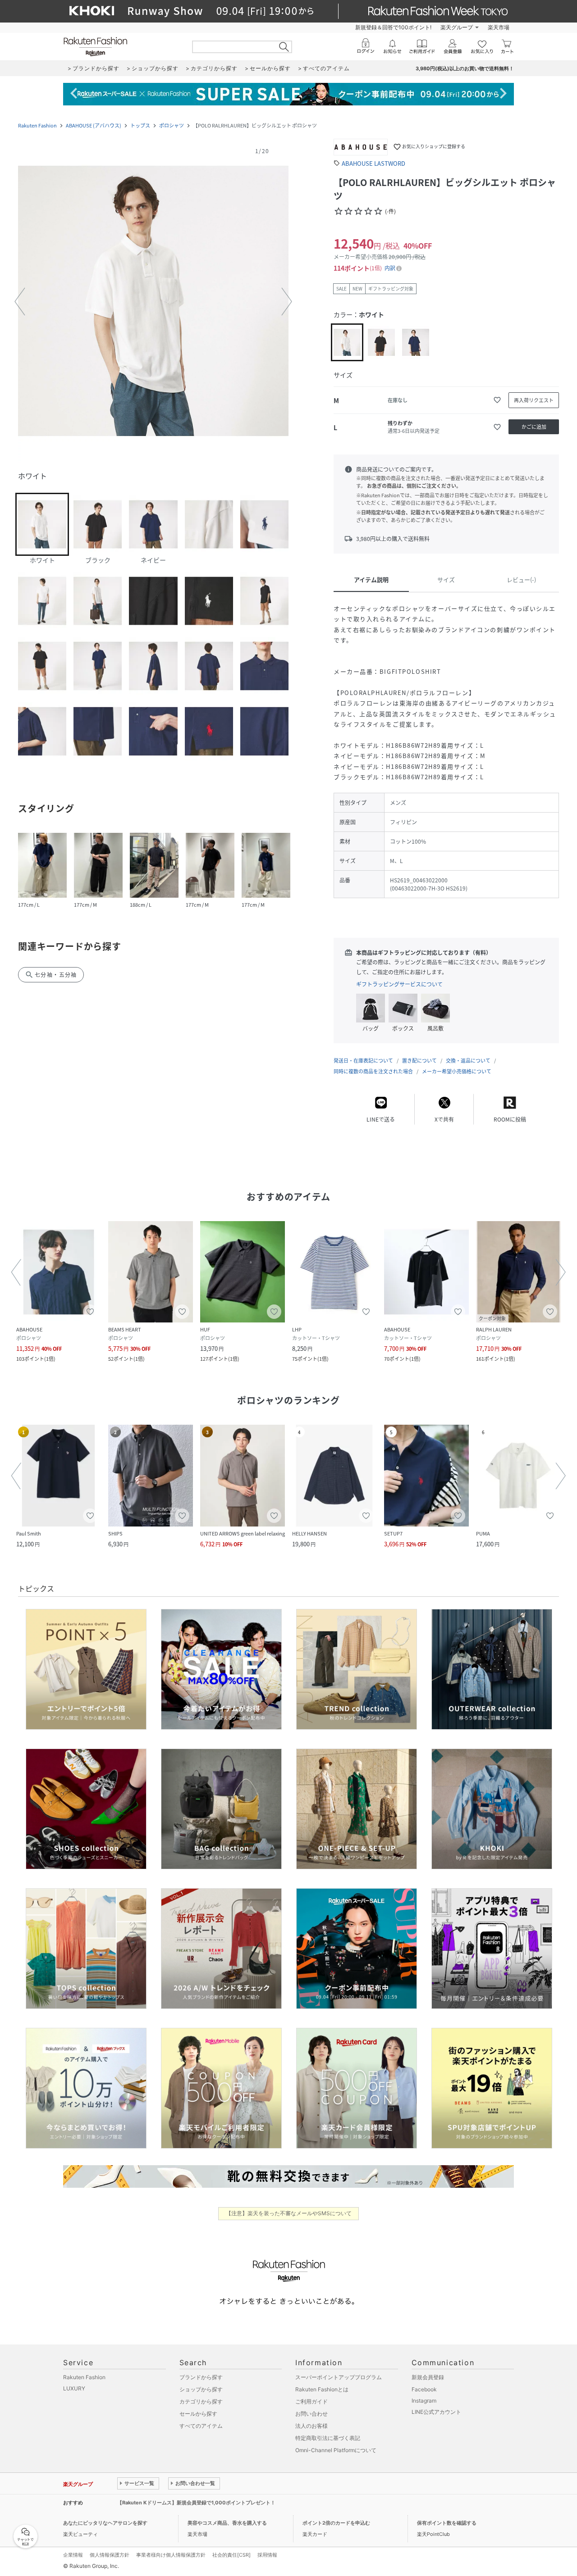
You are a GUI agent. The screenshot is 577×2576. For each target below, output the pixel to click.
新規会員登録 (428, 2377)
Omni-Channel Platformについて (336, 2450)
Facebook (424, 2389)
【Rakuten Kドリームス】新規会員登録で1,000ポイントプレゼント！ (196, 2503)
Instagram (424, 2401)
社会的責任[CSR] (231, 2555)
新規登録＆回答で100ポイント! (393, 27)
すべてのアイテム (201, 2426)
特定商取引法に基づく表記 (328, 2438)
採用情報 (267, 2555)
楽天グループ (457, 27)
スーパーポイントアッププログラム (339, 2377)
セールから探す (198, 2414)
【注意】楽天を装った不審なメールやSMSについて (289, 2213)
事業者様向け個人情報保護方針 (171, 2555)
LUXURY (74, 2388)
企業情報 (73, 2555)
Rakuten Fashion (37, 125)
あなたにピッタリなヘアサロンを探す (105, 2523)
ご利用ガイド (311, 2401)
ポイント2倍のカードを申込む (336, 2523)
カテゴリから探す (201, 2401)
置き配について (419, 1061)
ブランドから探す (201, 2377)
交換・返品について (468, 1061)
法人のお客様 (311, 2426)
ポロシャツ (172, 125)
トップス (140, 125)
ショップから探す (201, 2389)
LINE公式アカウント (436, 2412)
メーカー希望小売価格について (457, 1071)
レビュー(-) (521, 579)
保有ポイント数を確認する (447, 2523)
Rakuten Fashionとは (322, 2389)
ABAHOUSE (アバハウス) (94, 125)
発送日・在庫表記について (363, 1061)
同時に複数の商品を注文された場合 (373, 1071)
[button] (153, 302)
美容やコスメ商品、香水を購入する (227, 2523)
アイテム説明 (371, 579)
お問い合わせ (311, 2414)
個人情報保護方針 (110, 2555)
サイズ (446, 579)
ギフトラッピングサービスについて (399, 984)
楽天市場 (499, 27)
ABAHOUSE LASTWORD (373, 163)
